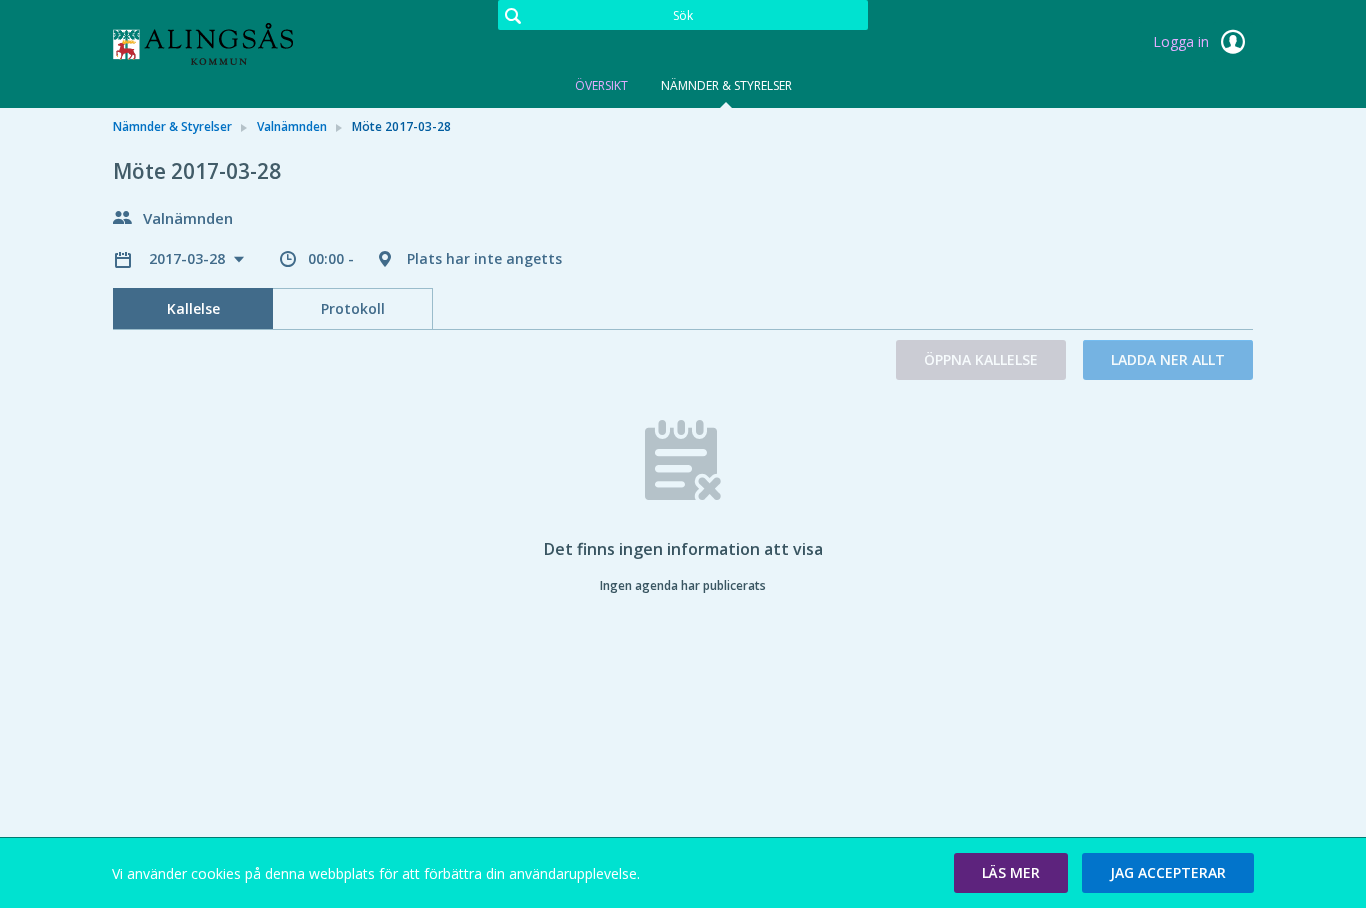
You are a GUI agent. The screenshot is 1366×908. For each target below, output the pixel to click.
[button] (1011, 873)
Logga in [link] (1183, 41)
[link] (213, 44)
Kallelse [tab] (193, 308)
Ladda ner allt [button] (1168, 359)
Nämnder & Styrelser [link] (172, 126)
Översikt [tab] (601, 85)
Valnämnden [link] (292, 126)
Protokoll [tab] (353, 308)
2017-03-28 (189, 258)
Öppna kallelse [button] (981, 359)
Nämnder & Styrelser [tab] (726, 85)
